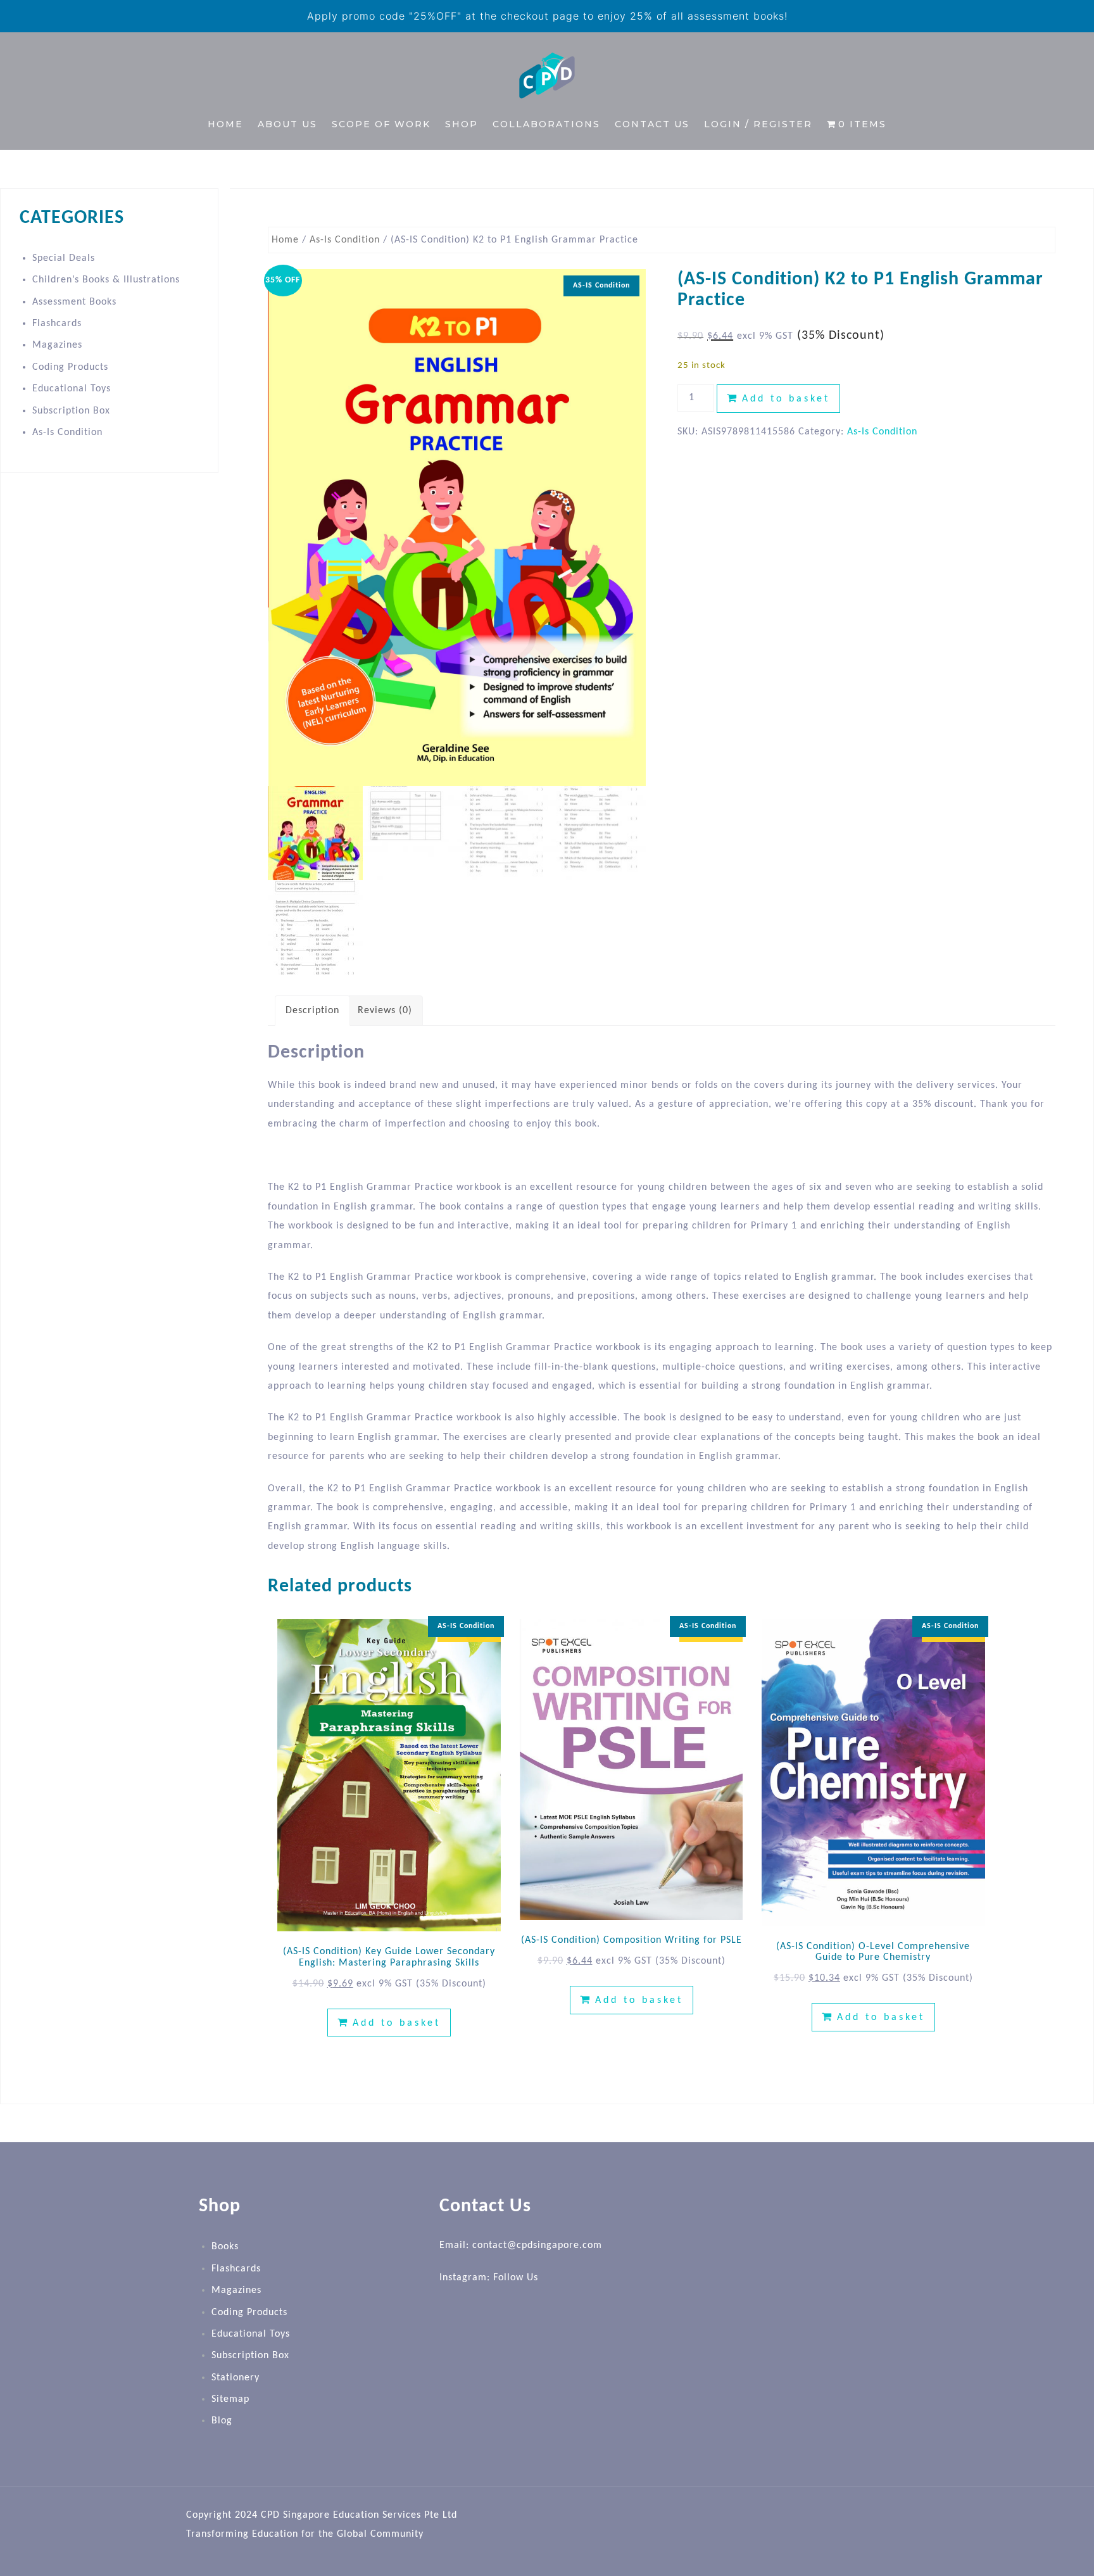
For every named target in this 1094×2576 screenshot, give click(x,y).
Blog (222, 2421)
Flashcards (57, 324)
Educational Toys (72, 389)
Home (225, 124)
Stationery (236, 2378)
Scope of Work (381, 124)
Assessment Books (74, 302)
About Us (287, 124)
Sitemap (230, 2399)
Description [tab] (312, 1011)
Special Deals (64, 258)
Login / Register (758, 124)
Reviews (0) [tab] (385, 1011)
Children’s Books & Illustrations (106, 280)
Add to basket (786, 399)
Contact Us (652, 124)
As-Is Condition (345, 240)
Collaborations (546, 124)
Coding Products (70, 367)
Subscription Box (71, 411)
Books (225, 2247)
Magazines (57, 345)
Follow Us (516, 2278)
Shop (462, 124)
